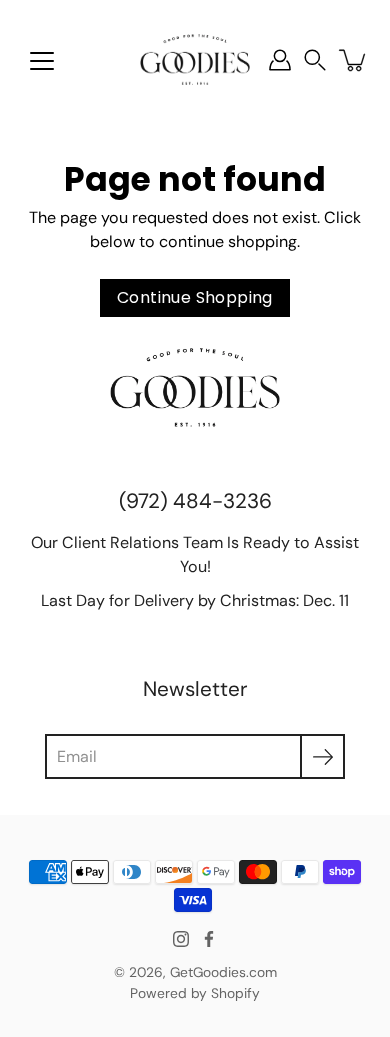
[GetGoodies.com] (195, 60)
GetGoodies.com (223, 972)
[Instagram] (181, 939)
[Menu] (42, 61)
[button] (315, 60)
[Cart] (354, 60)
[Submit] (322, 756)
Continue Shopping (195, 297)
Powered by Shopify (195, 993)
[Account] (280, 60)
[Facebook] (209, 939)
